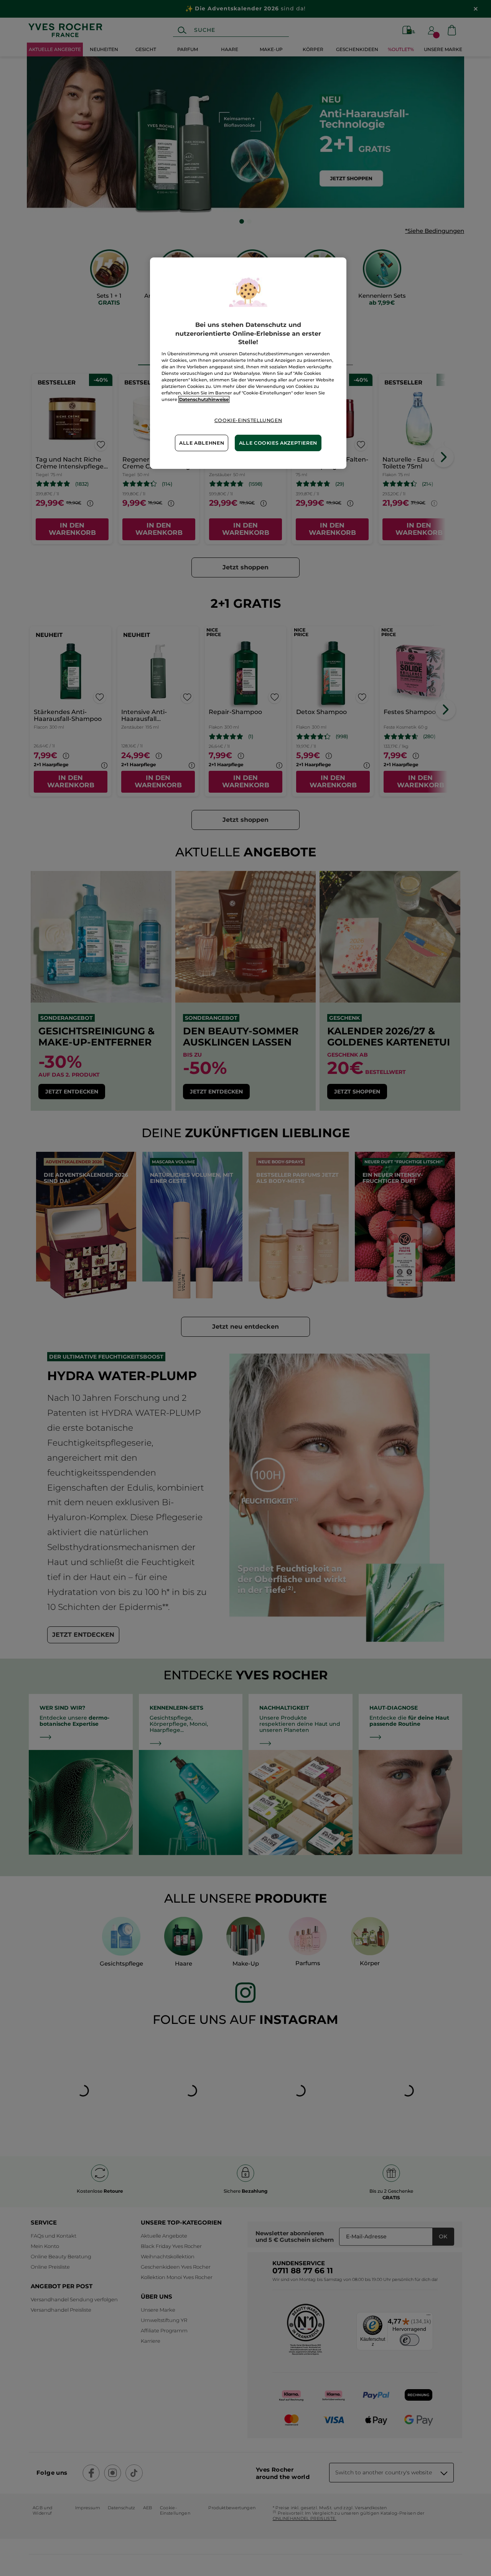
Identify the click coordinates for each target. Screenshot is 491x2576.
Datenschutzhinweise (204, 399)
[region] (248, 363)
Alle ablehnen (202, 443)
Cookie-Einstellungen (248, 420)
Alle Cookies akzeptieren (278, 443)
